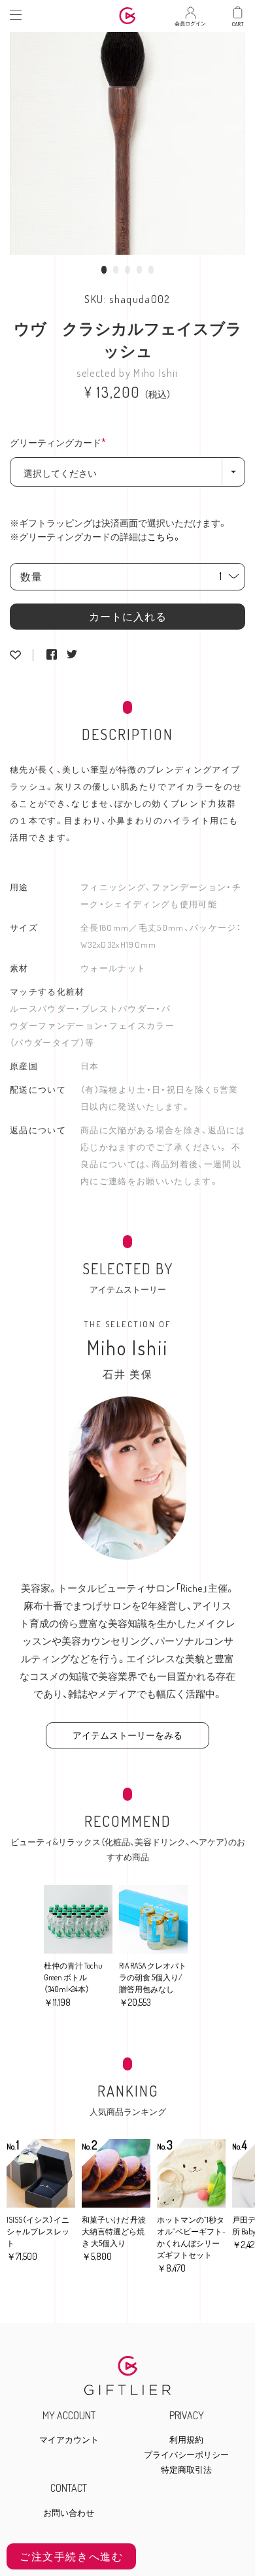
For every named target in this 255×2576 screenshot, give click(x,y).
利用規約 (186, 2440)
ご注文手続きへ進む (71, 2556)
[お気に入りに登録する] (15, 655)
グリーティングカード (61, 443)
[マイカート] (238, 13)
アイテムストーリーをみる (127, 1735)
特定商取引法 (186, 2470)
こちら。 (164, 537)
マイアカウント (69, 2440)
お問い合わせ (69, 2513)
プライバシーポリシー (186, 2455)
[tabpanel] (127, 140)
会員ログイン (190, 20)
